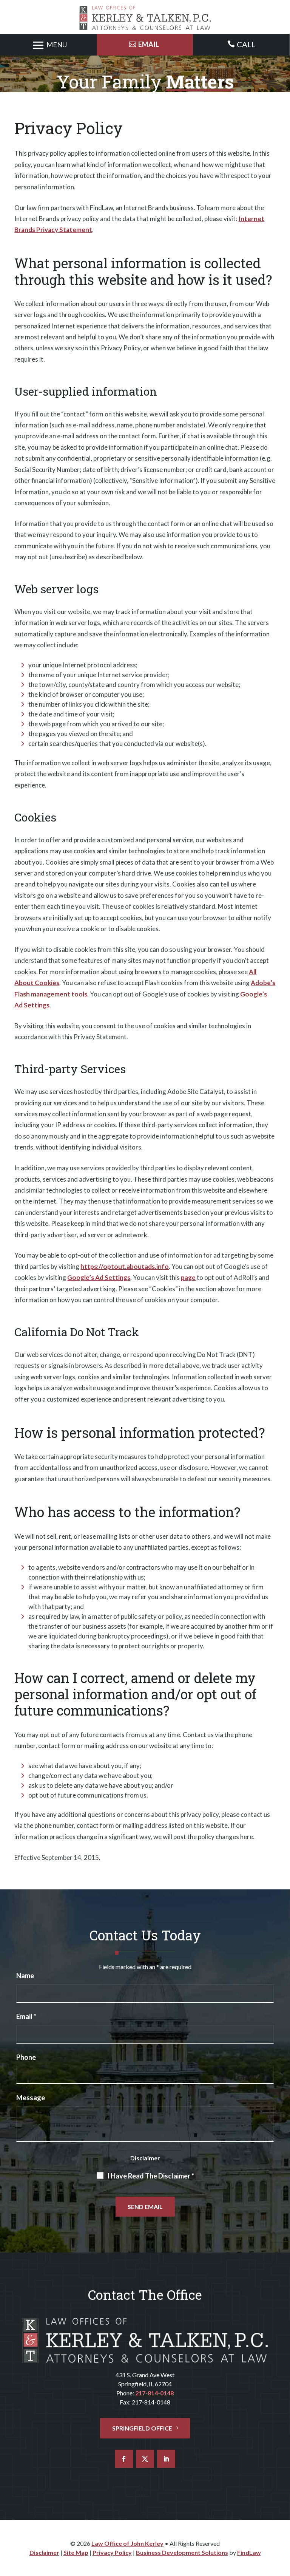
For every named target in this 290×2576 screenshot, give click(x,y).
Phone (26, 2057)
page (188, 1277)
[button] (48, 45)
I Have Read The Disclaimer (151, 2176)
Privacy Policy (112, 2552)
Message (31, 2098)
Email (26, 2016)
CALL (246, 44)
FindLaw (249, 2552)
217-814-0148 (154, 2393)
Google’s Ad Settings (99, 1277)
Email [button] (149, 44)
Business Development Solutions (182, 2552)
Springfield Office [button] (142, 2428)
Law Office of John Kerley (127, 2543)
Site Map (76, 2552)
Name (25, 1976)
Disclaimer (145, 2158)
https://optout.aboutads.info (125, 1266)
